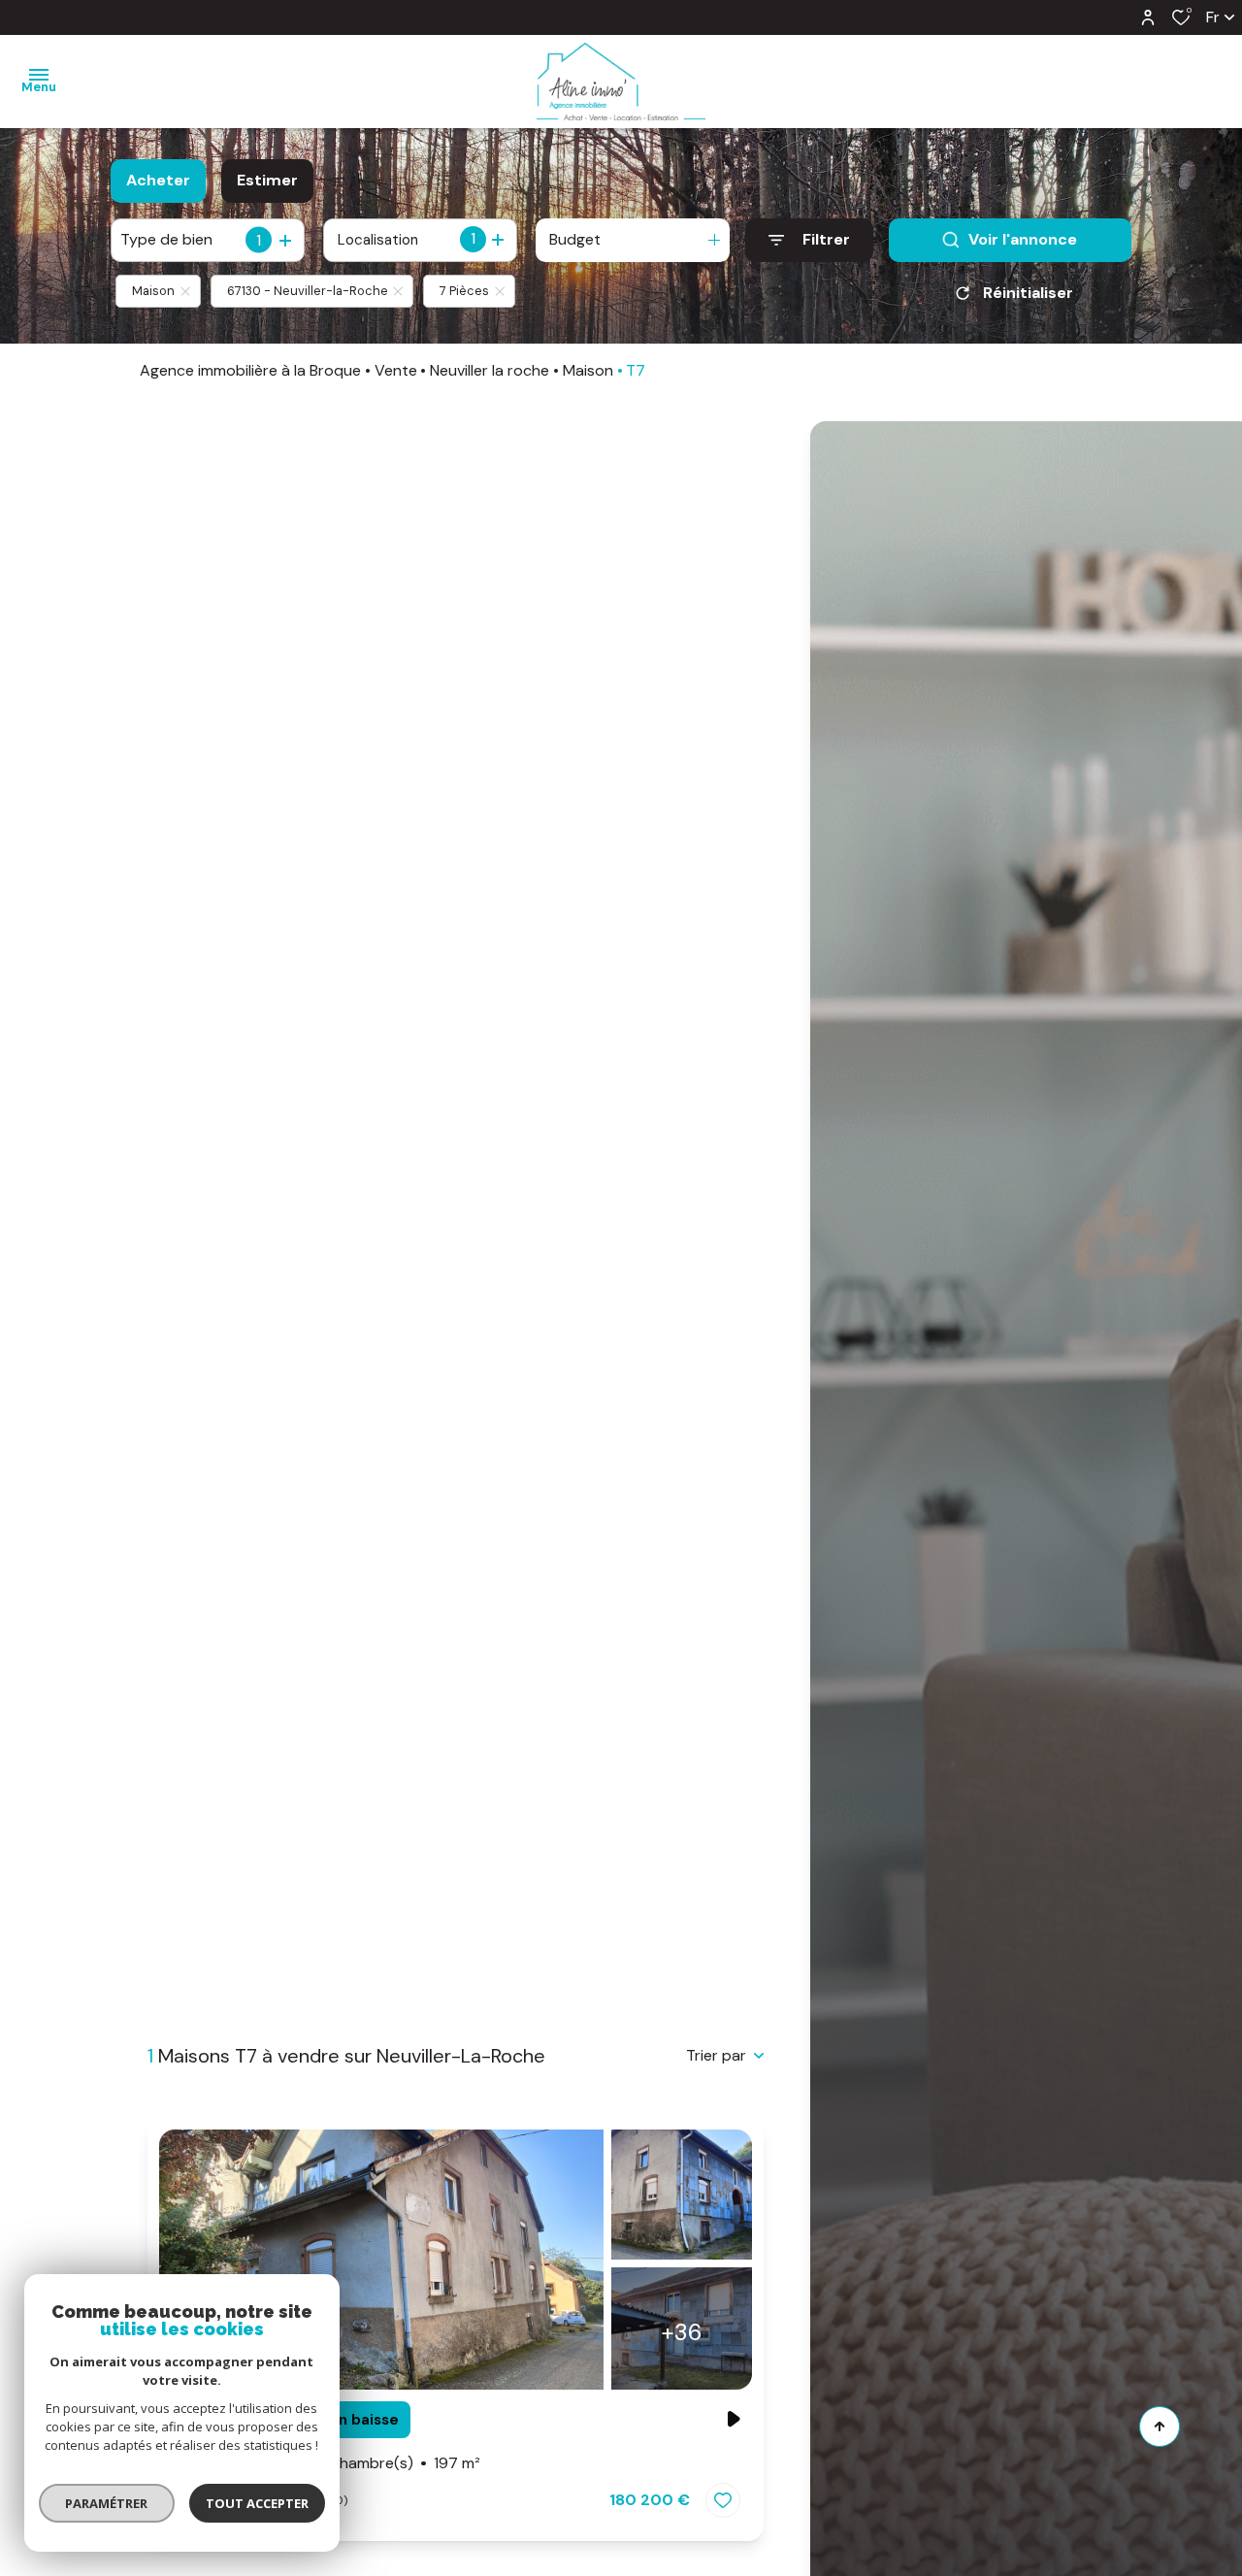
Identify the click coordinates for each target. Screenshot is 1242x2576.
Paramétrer (107, 2503)
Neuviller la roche (490, 370)
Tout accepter (257, 2503)
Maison (588, 370)
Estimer (267, 180)
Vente (396, 370)
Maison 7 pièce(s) (326, 2463)
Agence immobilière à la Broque (250, 370)
